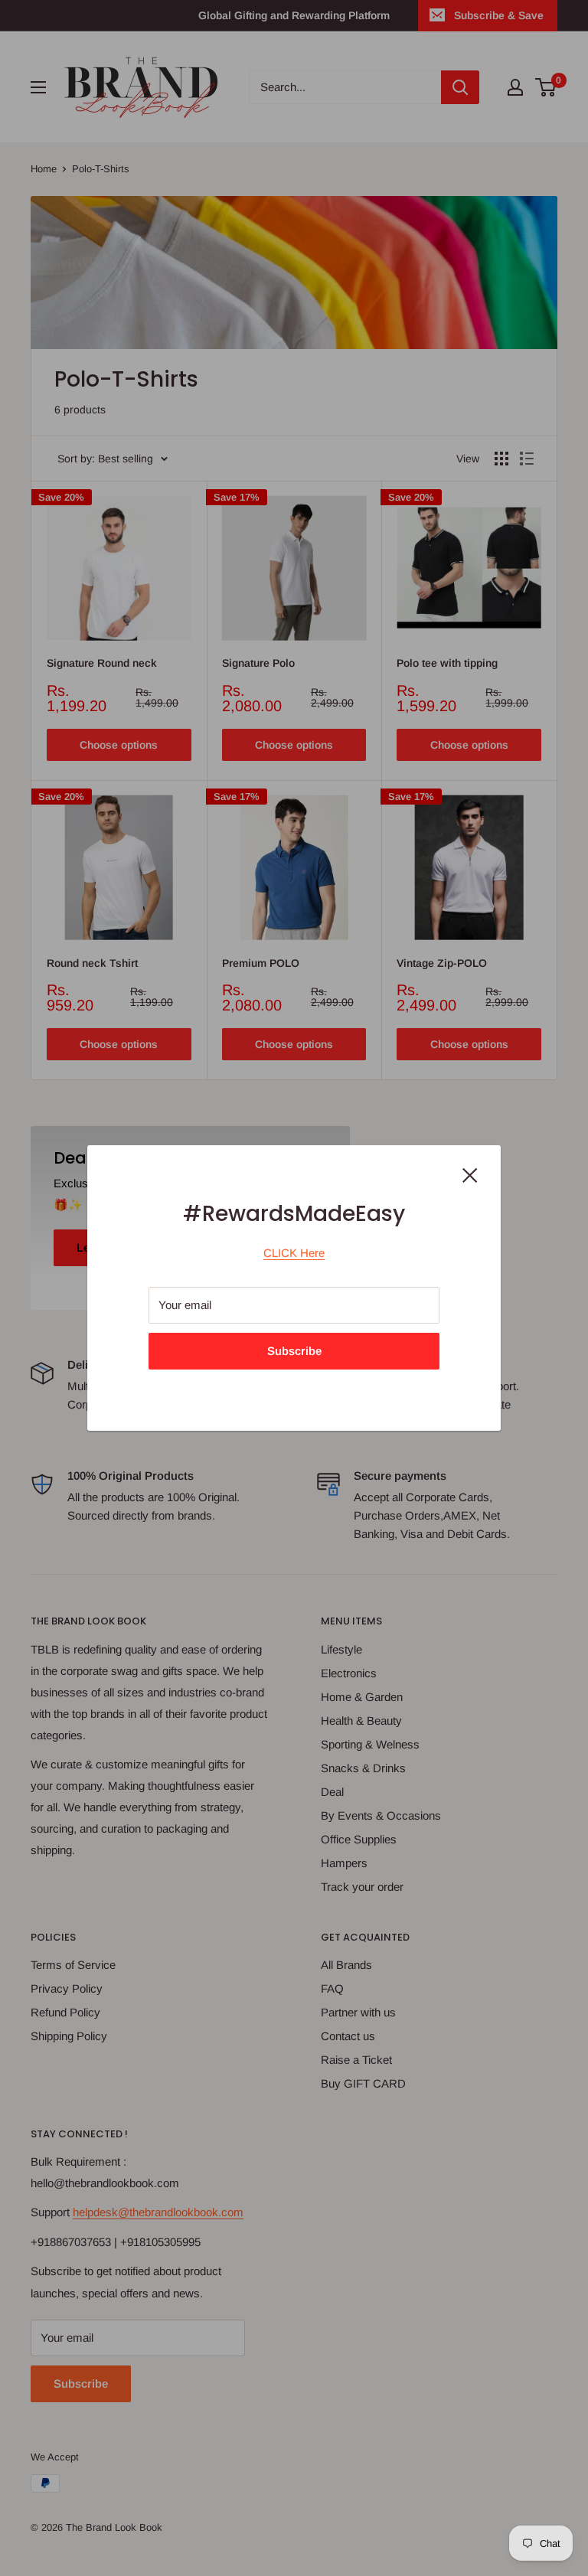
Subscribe (294, 1351)
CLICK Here (294, 1253)
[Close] (470, 1174)
